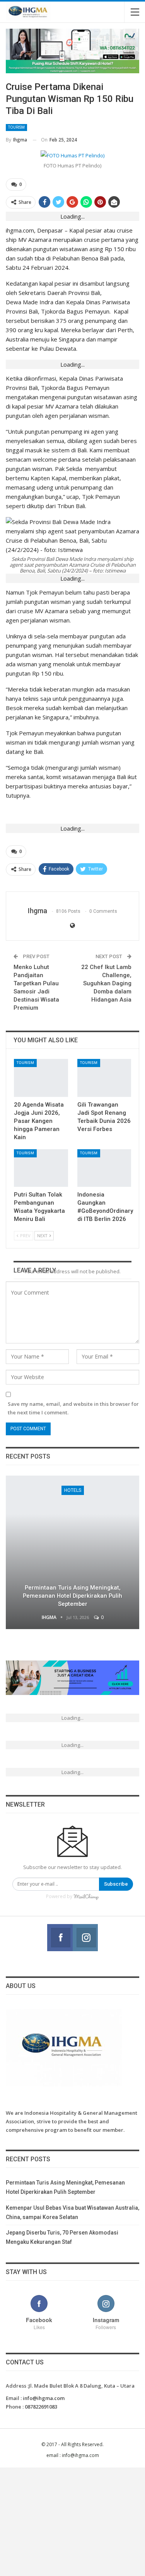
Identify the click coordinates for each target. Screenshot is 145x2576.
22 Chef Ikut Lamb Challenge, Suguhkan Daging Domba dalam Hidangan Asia (106, 983)
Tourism (16, 127)
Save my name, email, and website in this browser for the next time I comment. (73, 1408)
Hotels (73, 1490)
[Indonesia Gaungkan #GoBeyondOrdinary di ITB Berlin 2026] (104, 1168)
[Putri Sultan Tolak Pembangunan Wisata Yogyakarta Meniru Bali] (41, 1168)
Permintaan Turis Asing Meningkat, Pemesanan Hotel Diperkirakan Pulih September (72, 1596)
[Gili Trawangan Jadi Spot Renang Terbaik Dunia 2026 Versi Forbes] (104, 1078)
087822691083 (41, 2407)
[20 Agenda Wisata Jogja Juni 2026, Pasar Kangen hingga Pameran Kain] (41, 1078)
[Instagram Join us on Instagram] (85, 1938)
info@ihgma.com (44, 2398)
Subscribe (116, 1884)
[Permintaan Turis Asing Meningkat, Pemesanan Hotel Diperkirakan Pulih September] (72, 1553)
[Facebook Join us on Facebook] (60, 1938)
